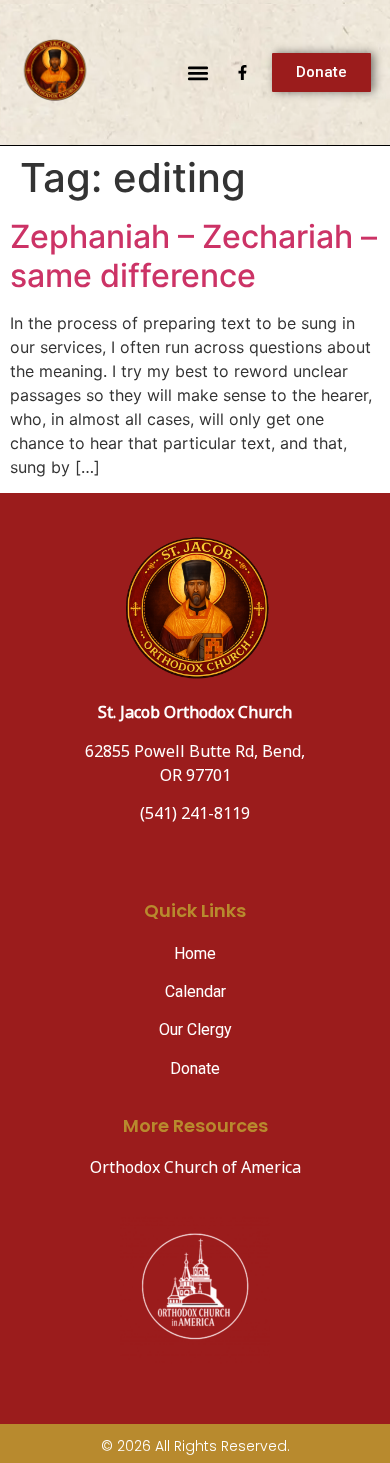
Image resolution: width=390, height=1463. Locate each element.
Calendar (195, 991)
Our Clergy (195, 1029)
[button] (197, 72)
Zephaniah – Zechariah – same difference (193, 255)
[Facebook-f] (242, 72)
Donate (195, 1068)
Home (195, 953)
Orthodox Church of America (195, 1168)
